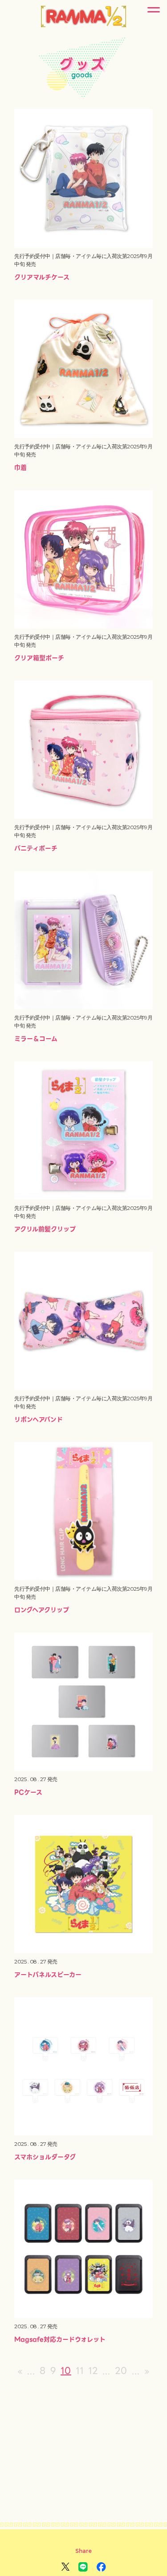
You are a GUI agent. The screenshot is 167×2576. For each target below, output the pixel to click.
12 (93, 2371)
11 (80, 2371)
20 (121, 2371)
